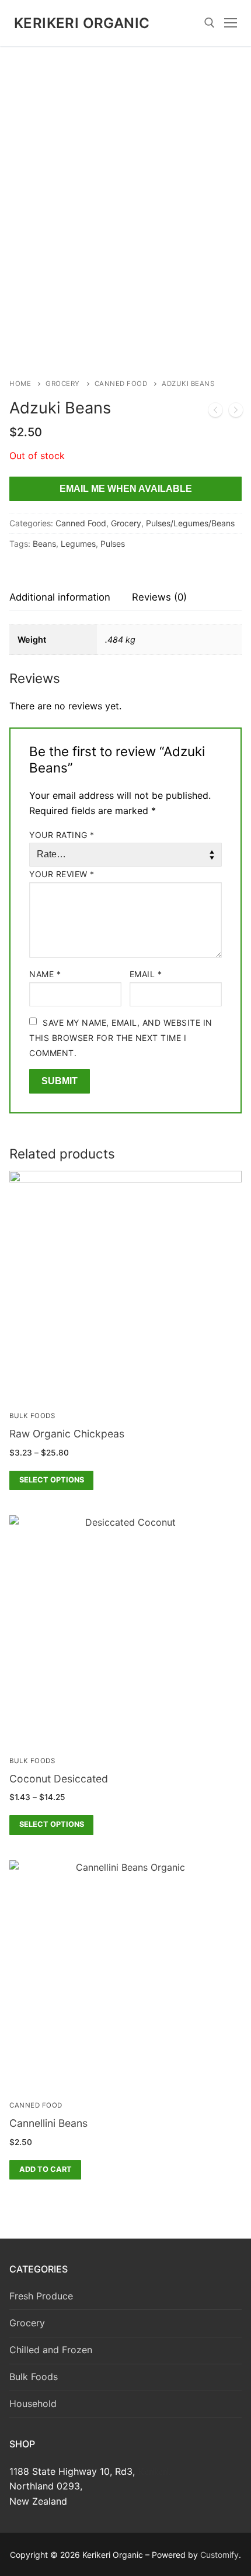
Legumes (78, 544)
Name (45, 974)
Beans (44, 544)
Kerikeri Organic (82, 23)
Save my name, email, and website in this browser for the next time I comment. (121, 1038)
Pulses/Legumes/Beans (190, 523)
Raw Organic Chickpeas (67, 1434)
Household (33, 2403)
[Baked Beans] (236, 412)
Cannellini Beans (48, 2123)
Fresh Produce (41, 2296)
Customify (219, 2555)
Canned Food (121, 384)
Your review (62, 874)
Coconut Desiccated (59, 1779)
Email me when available (126, 489)
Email (146, 974)
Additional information (60, 597)
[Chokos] (215, 412)
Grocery (63, 384)
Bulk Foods (32, 1416)
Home (20, 384)
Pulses (113, 544)
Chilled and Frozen (51, 2350)
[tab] (60, 598)
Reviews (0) (159, 597)
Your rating (62, 835)
